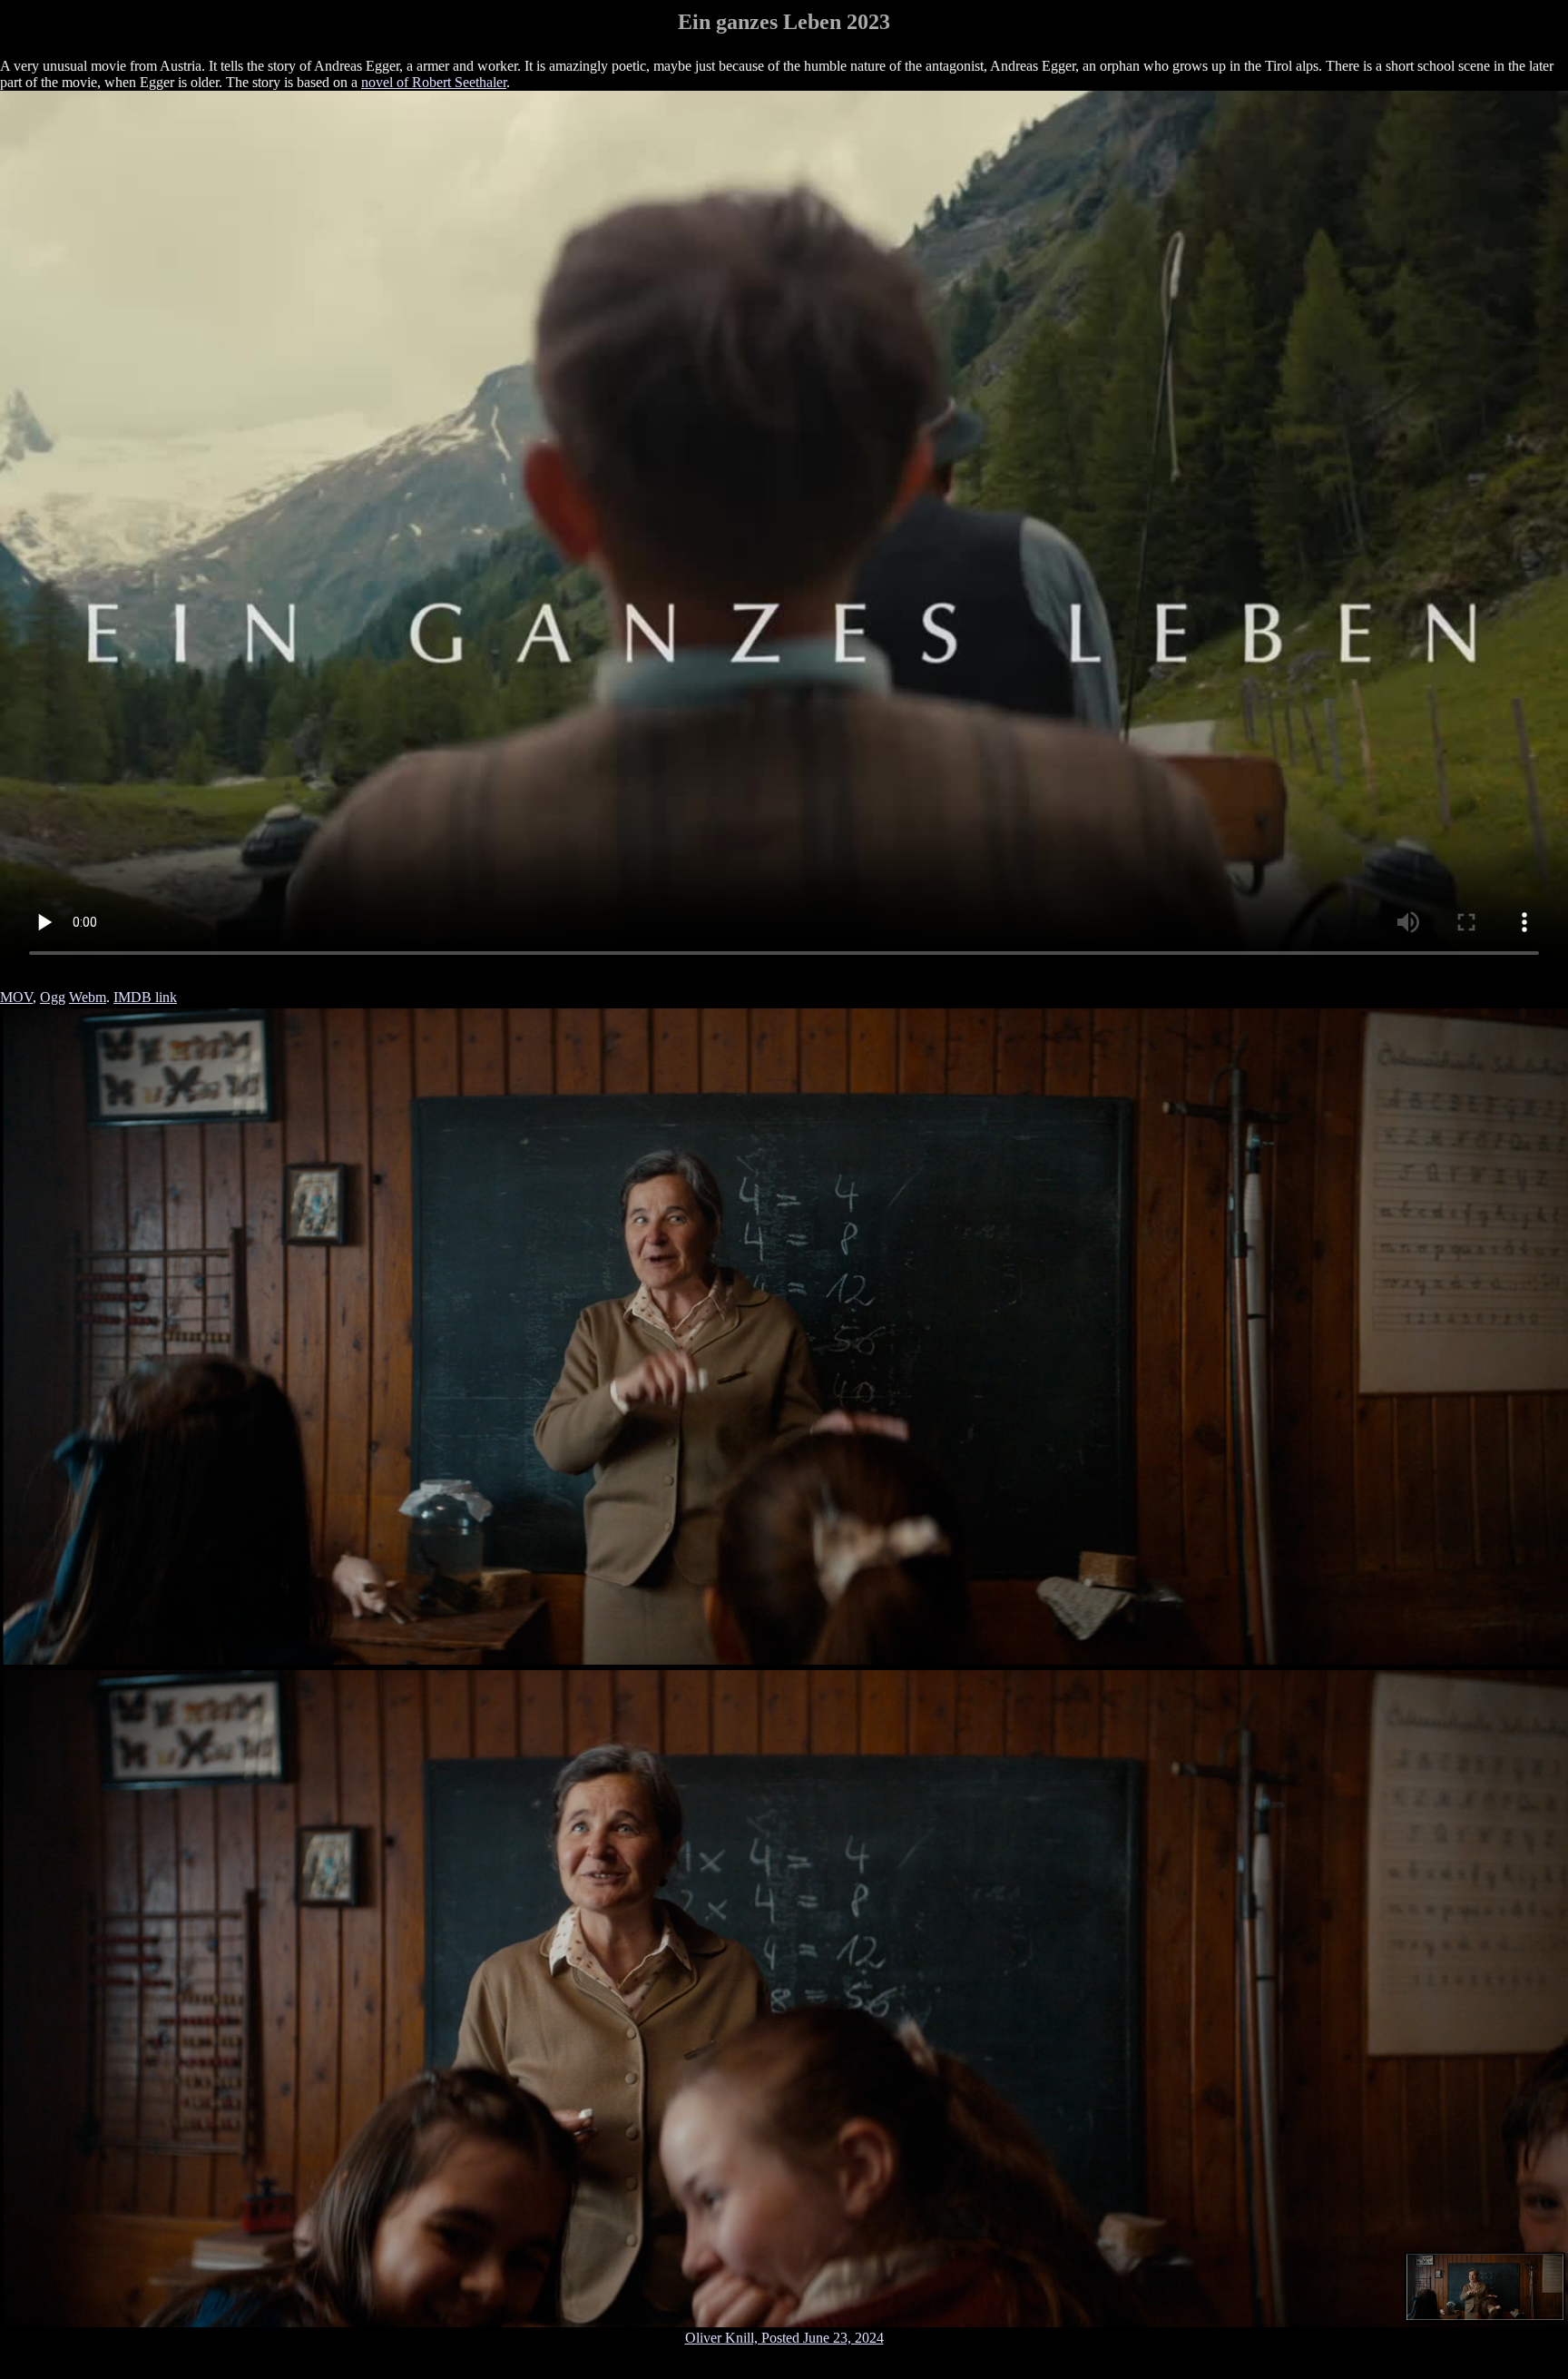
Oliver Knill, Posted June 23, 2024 (784, 2338)
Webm (88, 997)
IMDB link (145, 997)
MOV (16, 997)
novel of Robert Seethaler (434, 82)
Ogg (53, 997)
